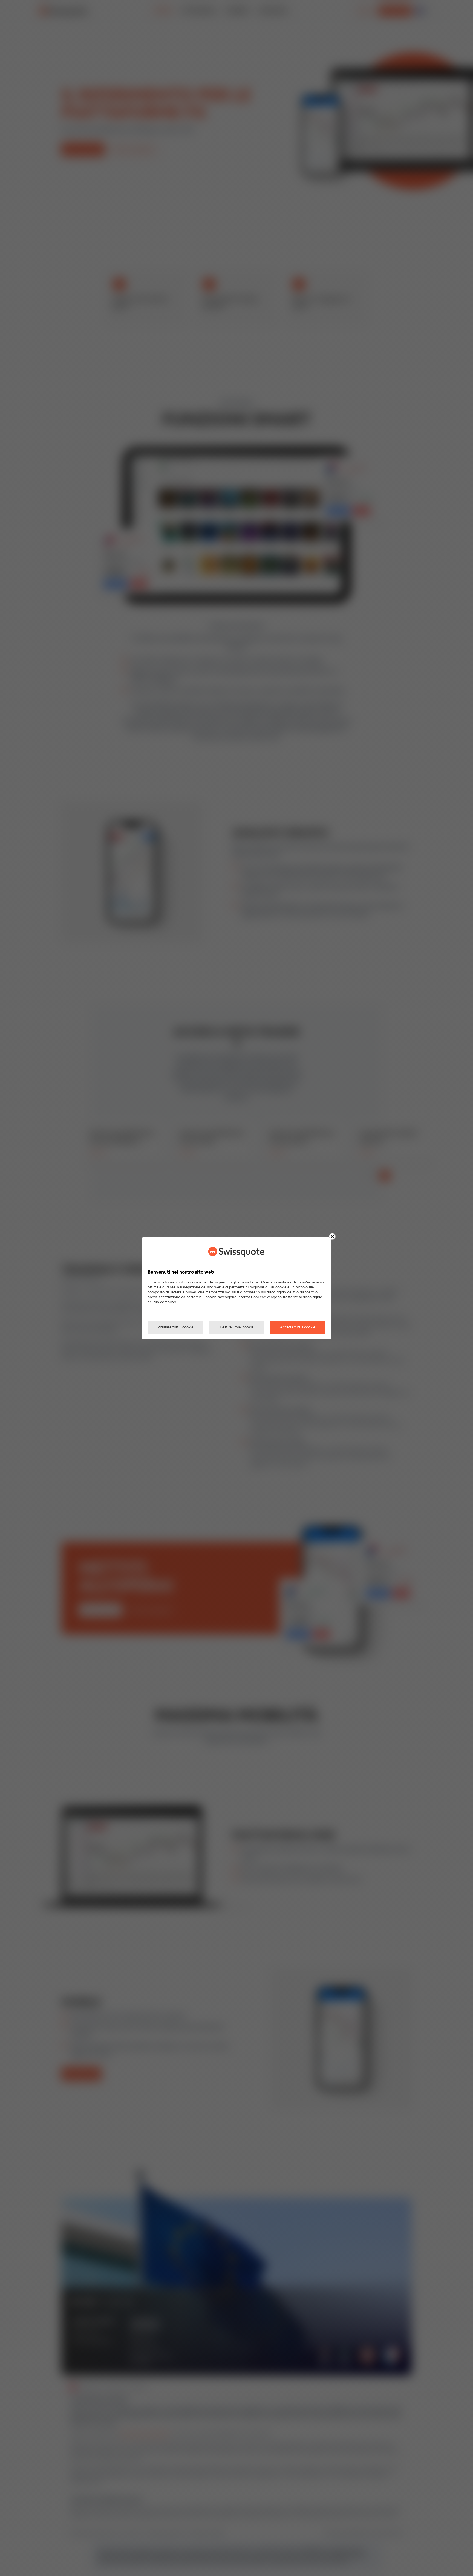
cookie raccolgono (221, 1297)
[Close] (332, 1236)
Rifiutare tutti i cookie (175, 1327)
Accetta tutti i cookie (298, 1327)
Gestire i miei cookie (237, 1327)
